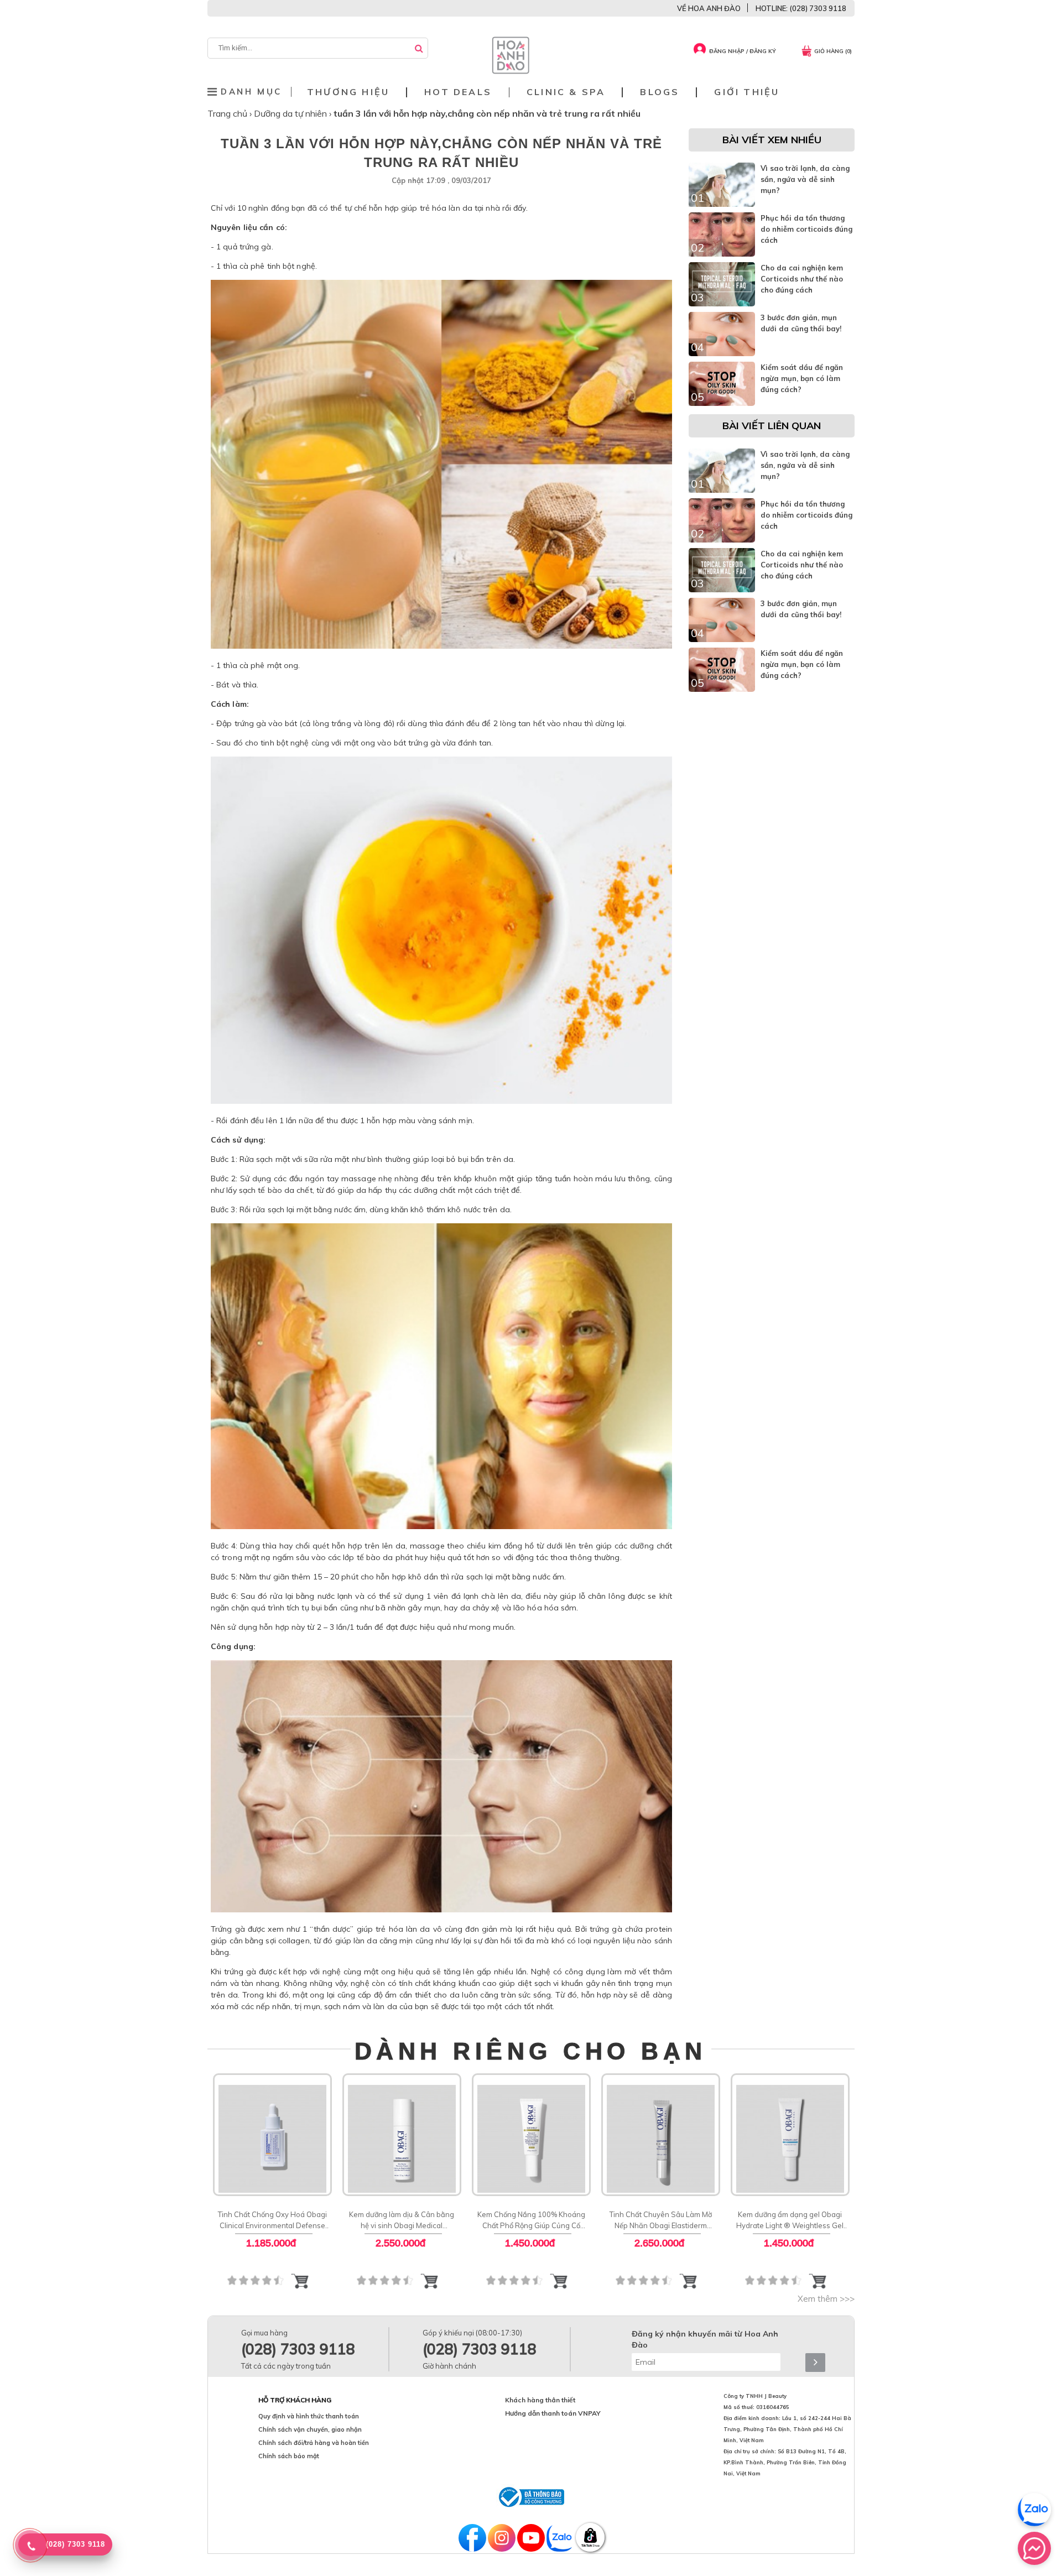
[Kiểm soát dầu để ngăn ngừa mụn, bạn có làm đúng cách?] (722, 403)
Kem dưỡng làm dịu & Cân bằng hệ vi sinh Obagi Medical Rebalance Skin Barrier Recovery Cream (402, 2220)
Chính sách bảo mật (289, 2456)
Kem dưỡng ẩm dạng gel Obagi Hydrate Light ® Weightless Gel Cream (790, 2220)
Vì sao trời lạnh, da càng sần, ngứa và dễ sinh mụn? (805, 179)
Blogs (660, 92)
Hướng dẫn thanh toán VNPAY (553, 2413)
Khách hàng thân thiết (540, 2400)
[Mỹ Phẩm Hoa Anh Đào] (511, 71)
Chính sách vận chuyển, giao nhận (310, 2429)
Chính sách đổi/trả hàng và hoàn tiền (314, 2443)
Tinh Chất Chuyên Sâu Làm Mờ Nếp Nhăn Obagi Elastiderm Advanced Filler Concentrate (661, 2220)
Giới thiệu (747, 92)
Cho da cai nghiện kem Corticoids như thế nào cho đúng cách (802, 279)
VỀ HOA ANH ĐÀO (709, 8)
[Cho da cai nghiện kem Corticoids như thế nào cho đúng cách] (722, 304)
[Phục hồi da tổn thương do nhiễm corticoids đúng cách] (722, 254)
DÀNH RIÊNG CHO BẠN (531, 2051)
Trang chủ (228, 113)
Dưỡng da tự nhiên (291, 113)
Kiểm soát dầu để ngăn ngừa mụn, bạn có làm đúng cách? (802, 378)
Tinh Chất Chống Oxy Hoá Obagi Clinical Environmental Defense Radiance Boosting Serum (272, 2220)
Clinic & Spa (566, 92)
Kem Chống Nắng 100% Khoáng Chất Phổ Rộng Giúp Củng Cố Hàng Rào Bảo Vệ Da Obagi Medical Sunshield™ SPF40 (531, 2220)
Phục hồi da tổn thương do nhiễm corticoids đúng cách (806, 229)
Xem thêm (272, 2133)
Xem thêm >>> (826, 2299)
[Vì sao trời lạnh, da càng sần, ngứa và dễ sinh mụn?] (722, 204)
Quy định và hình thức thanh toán (309, 2416)
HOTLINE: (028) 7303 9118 (801, 8)
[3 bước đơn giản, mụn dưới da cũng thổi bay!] (722, 353)
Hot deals (458, 92)
